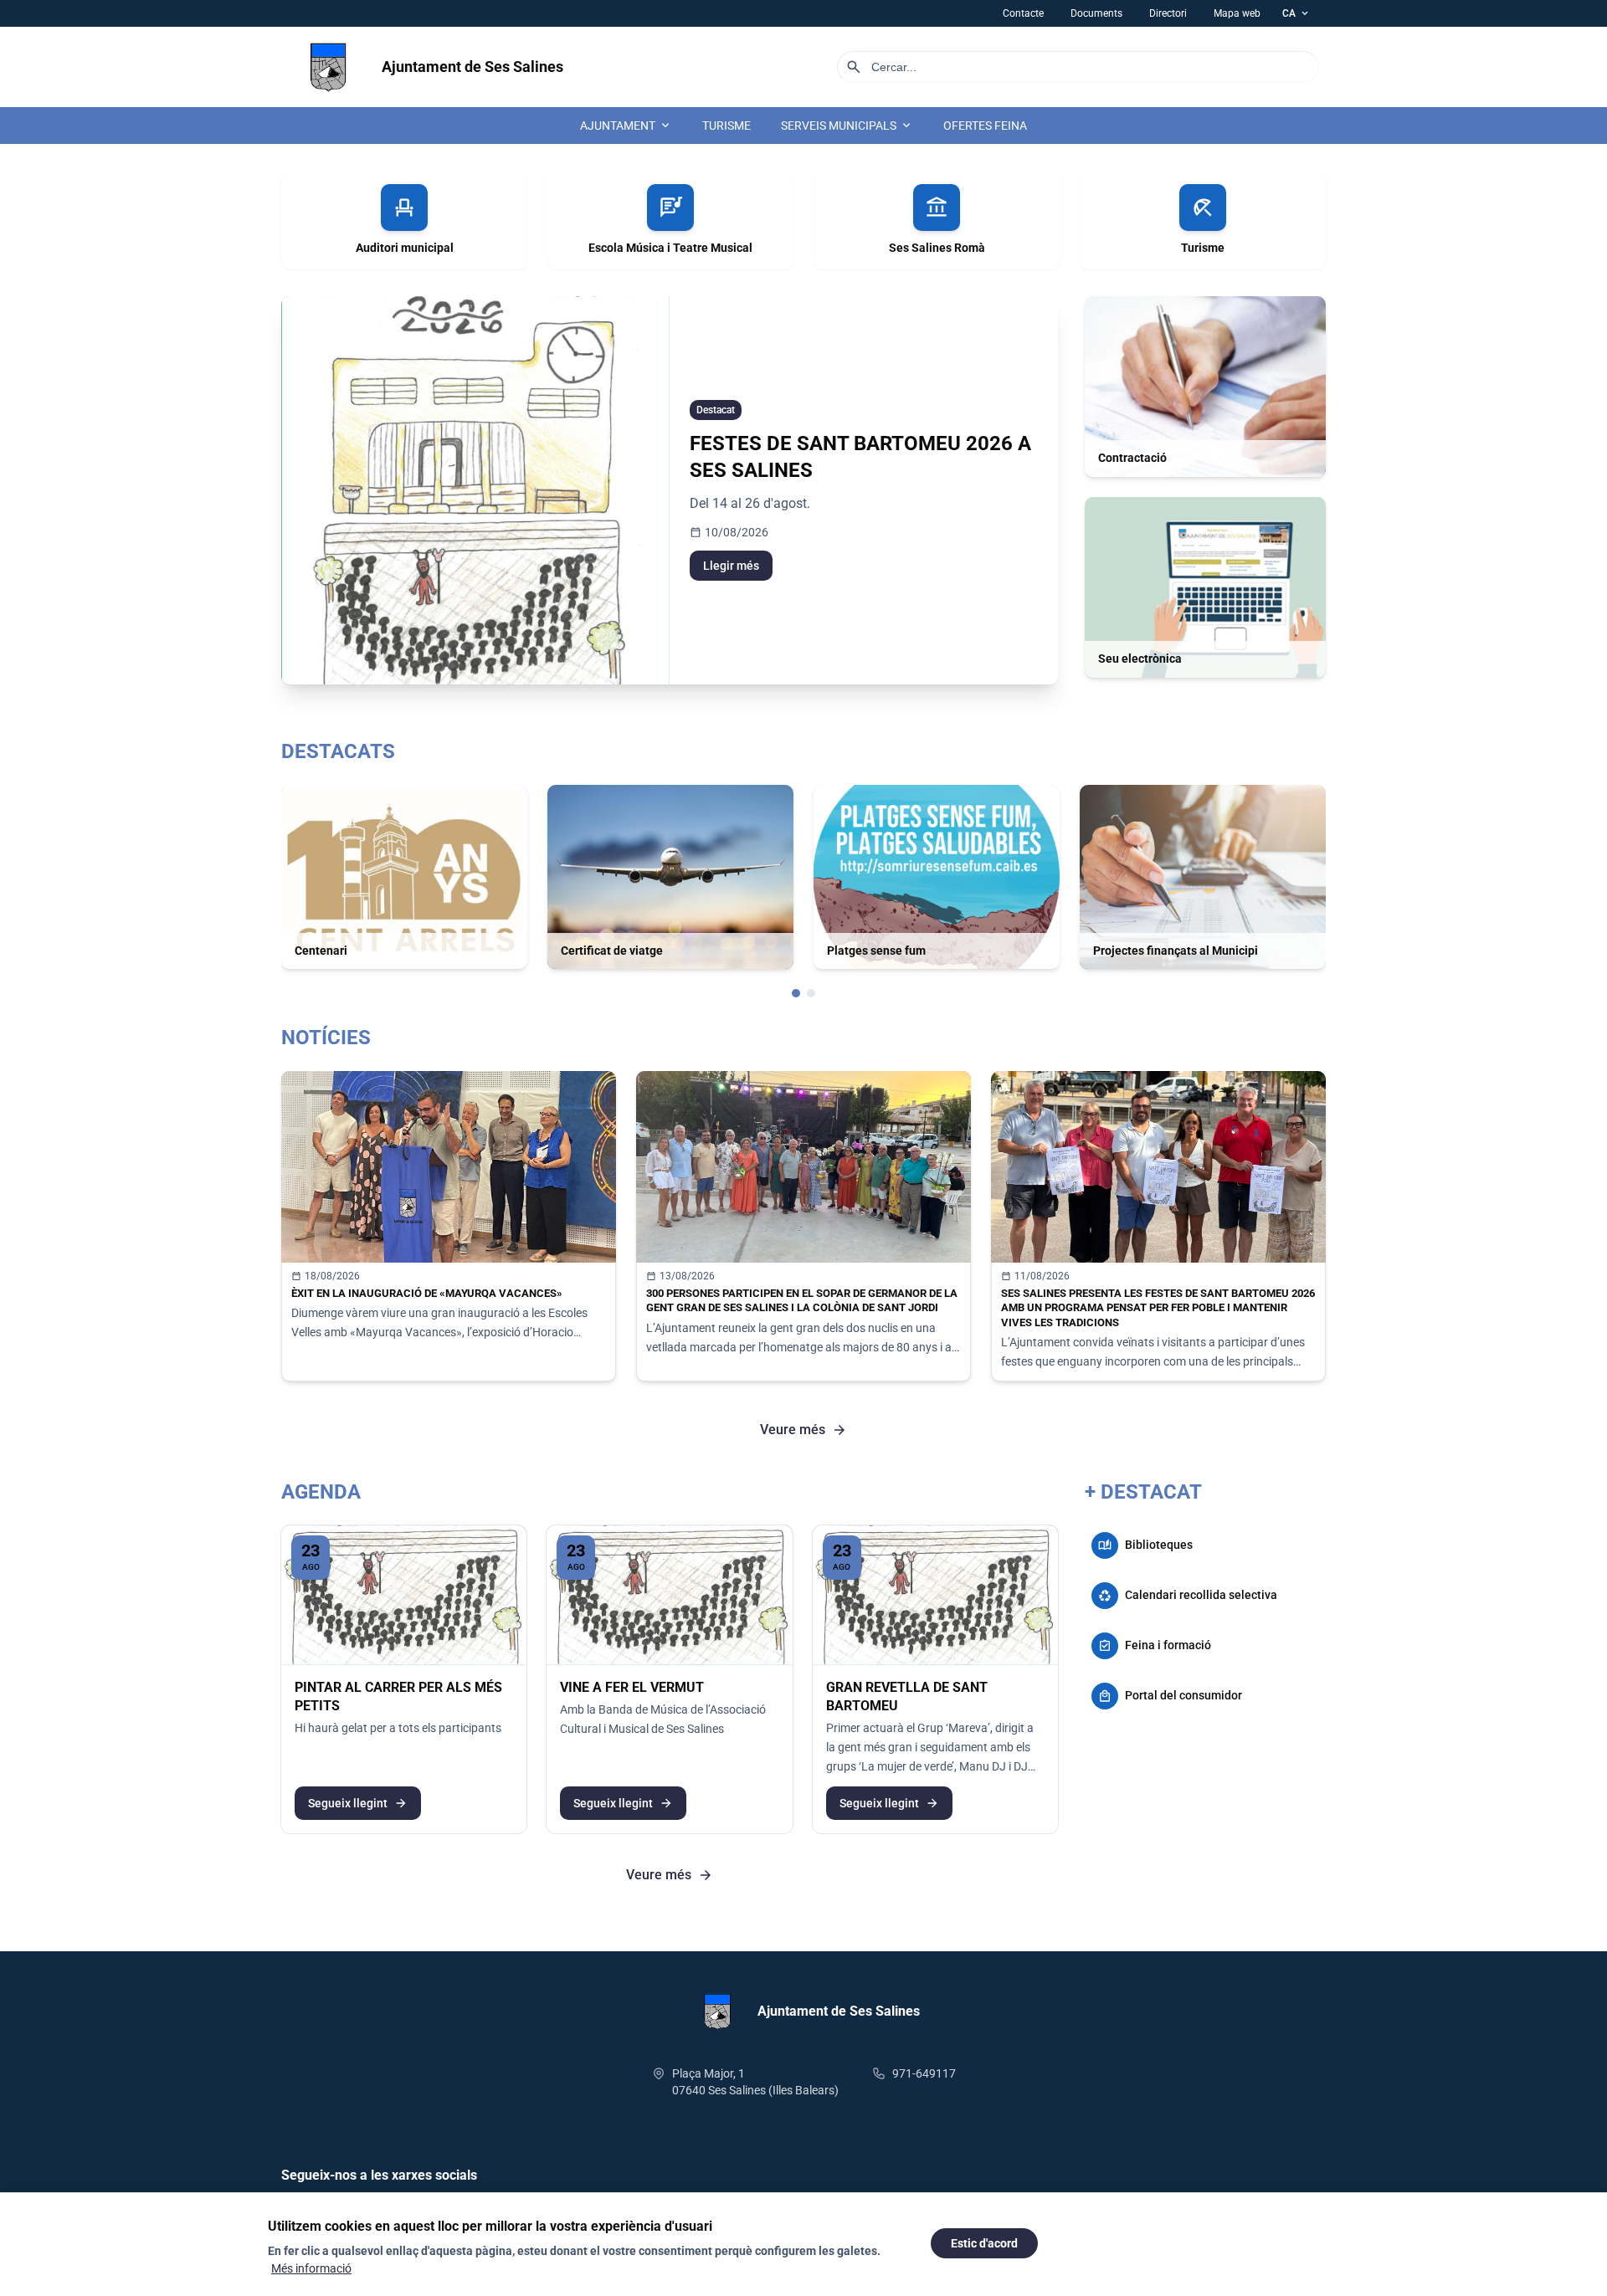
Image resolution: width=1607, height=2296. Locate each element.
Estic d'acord (984, 2243)
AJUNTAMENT (626, 126)
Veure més (803, 1430)
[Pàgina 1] (796, 993)
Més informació (311, 2268)
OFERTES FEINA (985, 126)
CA (1296, 13)
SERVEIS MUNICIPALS (847, 126)
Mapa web (1237, 13)
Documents (1096, 13)
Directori (1168, 13)
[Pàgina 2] (811, 993)
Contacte (1023, 13)
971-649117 (924, 2073)
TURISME (726, 126)
